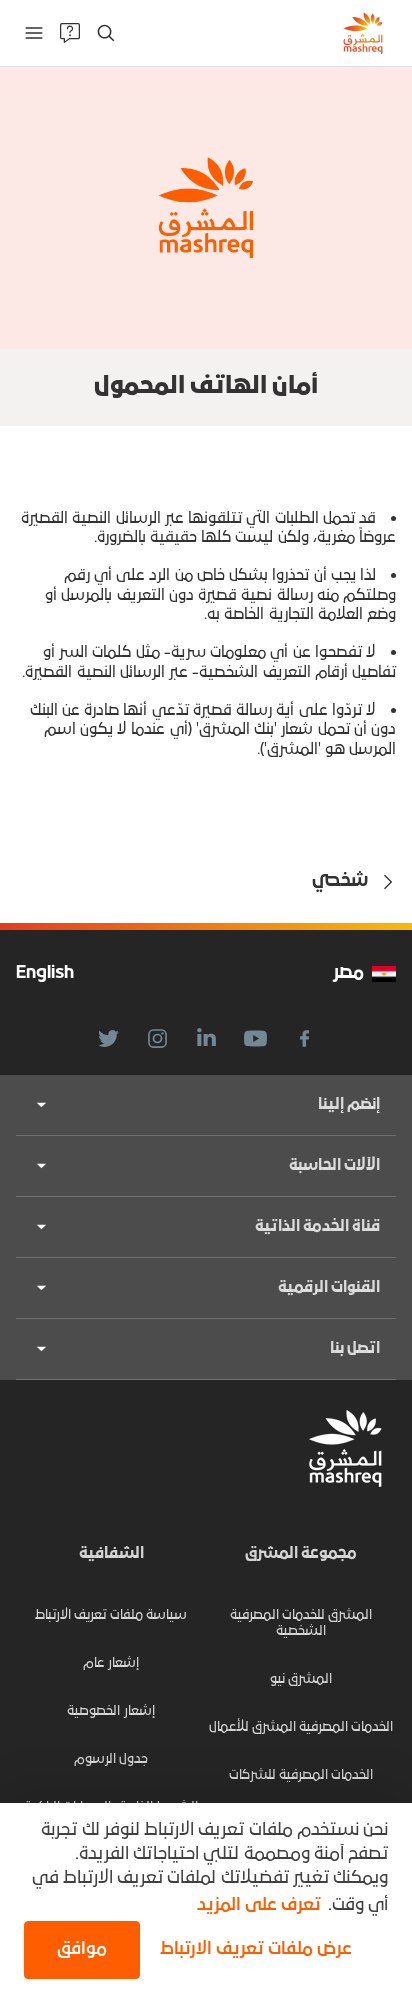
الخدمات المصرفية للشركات (301, 1775)
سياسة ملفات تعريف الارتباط (111, 1615)
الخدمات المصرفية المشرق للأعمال (301, 1727)
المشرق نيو (301, 1679)
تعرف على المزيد (259, 1905)
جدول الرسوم (111, 1759)
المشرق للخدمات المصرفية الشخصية (301, 1623)
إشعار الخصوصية (110, 1711)
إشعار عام (110, 1663)
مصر (348, 973)
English (45, 973)
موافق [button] (82, 1949)
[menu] (34, 33)
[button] (252, 1950)
